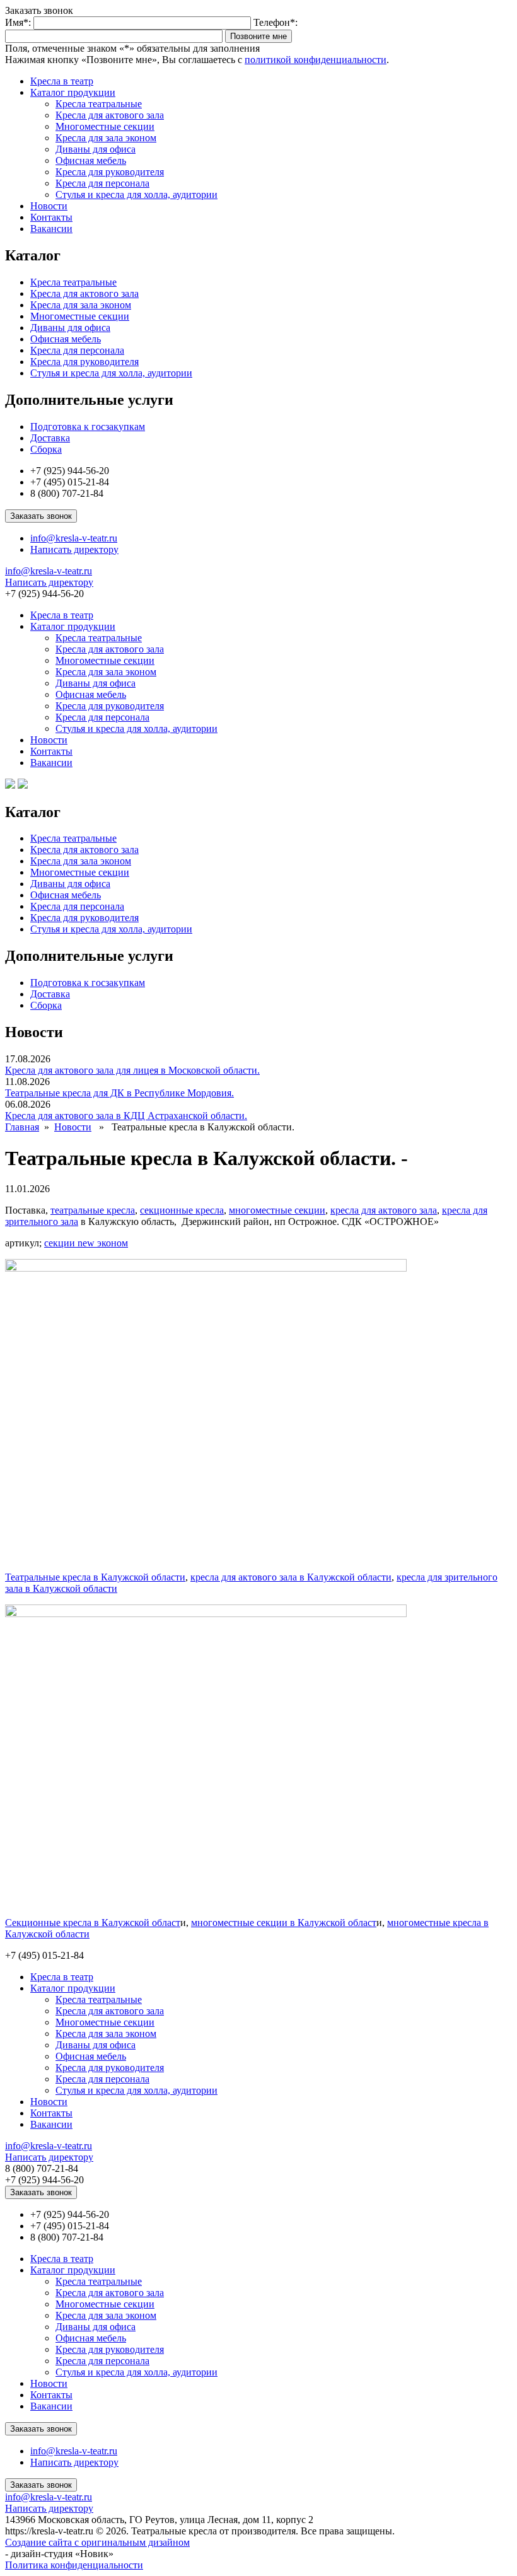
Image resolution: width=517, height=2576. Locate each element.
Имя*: (18, 22)
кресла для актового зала (384, 1210)
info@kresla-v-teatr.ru (74, 538)
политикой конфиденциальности (316, 60)
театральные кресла (93, 1210)
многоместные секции (277, 1210)
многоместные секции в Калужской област (284, 1923)
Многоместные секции (105, 126)
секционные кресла (182, 1210)
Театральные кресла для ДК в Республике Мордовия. (119, 1093)
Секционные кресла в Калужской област (93, 1923)
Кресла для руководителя (110, 172)
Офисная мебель (91, 160)
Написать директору (74, 549)
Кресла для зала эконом (106, 138)
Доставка (50, 438)
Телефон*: (276, 22)
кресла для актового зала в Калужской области (291, 1577)
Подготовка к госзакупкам (88, 426)
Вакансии (51, 229)
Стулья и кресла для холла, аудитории (137, 194)
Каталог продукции (73, 92)
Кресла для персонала (102, 183)
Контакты (51, 217)
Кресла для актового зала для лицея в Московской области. (132, 1070)
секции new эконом (86, 1243)
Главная (22, 1127)
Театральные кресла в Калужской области (95, 1577)
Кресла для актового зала (110, 115)
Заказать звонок (41, 516)
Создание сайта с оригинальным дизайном (97, 2542)
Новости (49, 206)
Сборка (46, 449)
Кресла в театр (62, 81)
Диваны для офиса (96, 149)
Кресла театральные (99, 104)
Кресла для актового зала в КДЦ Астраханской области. (126, 1116)
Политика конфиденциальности (74, 2565)
